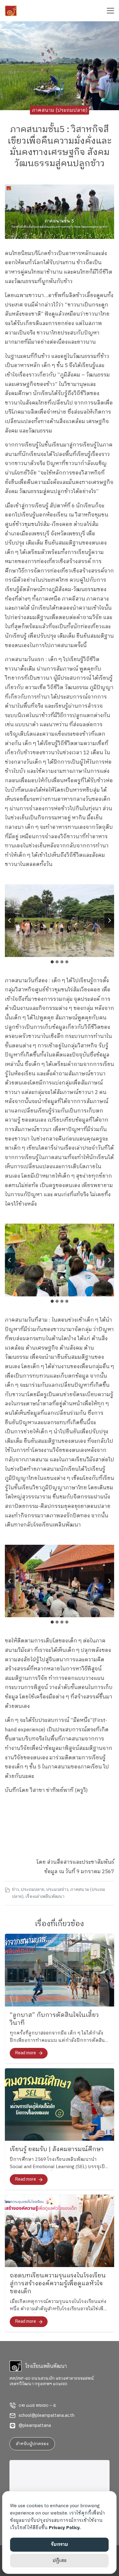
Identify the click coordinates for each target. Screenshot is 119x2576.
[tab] (52, 962)
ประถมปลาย (32, 1890)
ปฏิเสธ (60, 2561)
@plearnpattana (35, 2426)
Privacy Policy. (65, 2528)
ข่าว (15, 1890)
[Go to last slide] (10, 920)
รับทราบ (60, 2544)
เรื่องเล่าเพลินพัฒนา (45, 1897)
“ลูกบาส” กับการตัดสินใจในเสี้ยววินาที (54, 2019)
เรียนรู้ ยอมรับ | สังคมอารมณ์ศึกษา (57, 2149)
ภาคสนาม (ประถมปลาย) (60, 110)
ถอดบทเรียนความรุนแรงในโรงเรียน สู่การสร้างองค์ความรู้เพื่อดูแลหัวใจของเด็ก (58, 2284)
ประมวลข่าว (57, 1890)
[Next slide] (109, 920)
